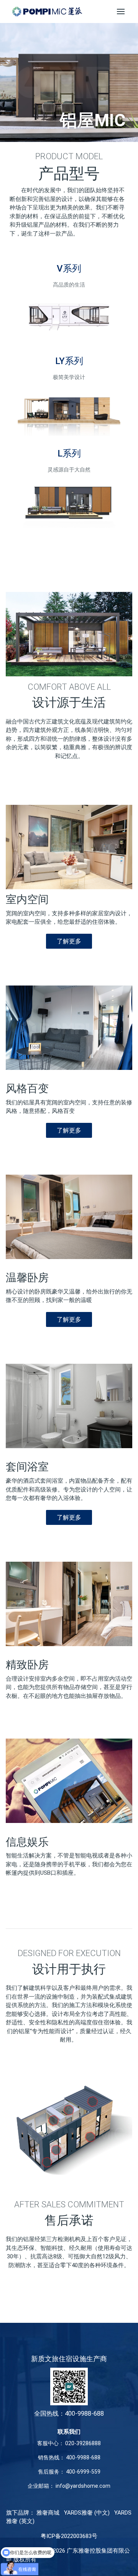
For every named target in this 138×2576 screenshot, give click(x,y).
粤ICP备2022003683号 (69, 2536)
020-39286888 (83, 2443)
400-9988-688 (83, 2457)
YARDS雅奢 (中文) (87, 2513)
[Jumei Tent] (47, 12)
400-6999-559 (83, 2472)
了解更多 (69, 941)
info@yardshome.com (83, 2486)
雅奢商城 (48, 2513)
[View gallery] (69, 847)
